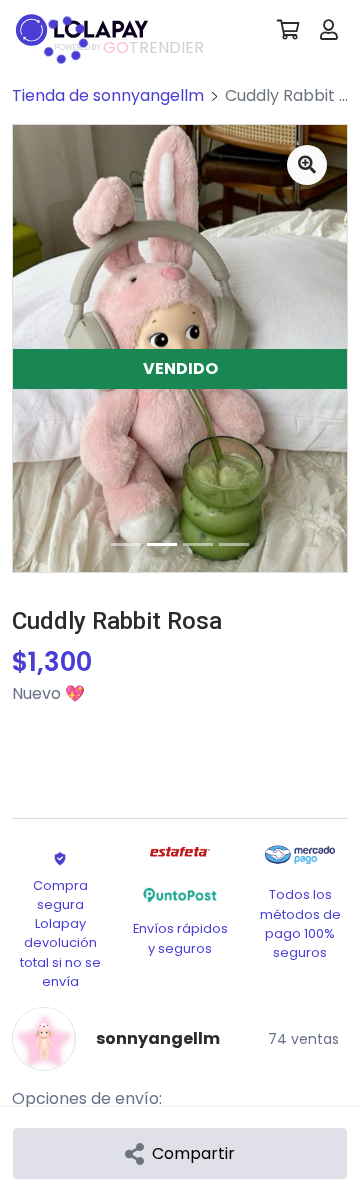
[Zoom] (307, 165)
